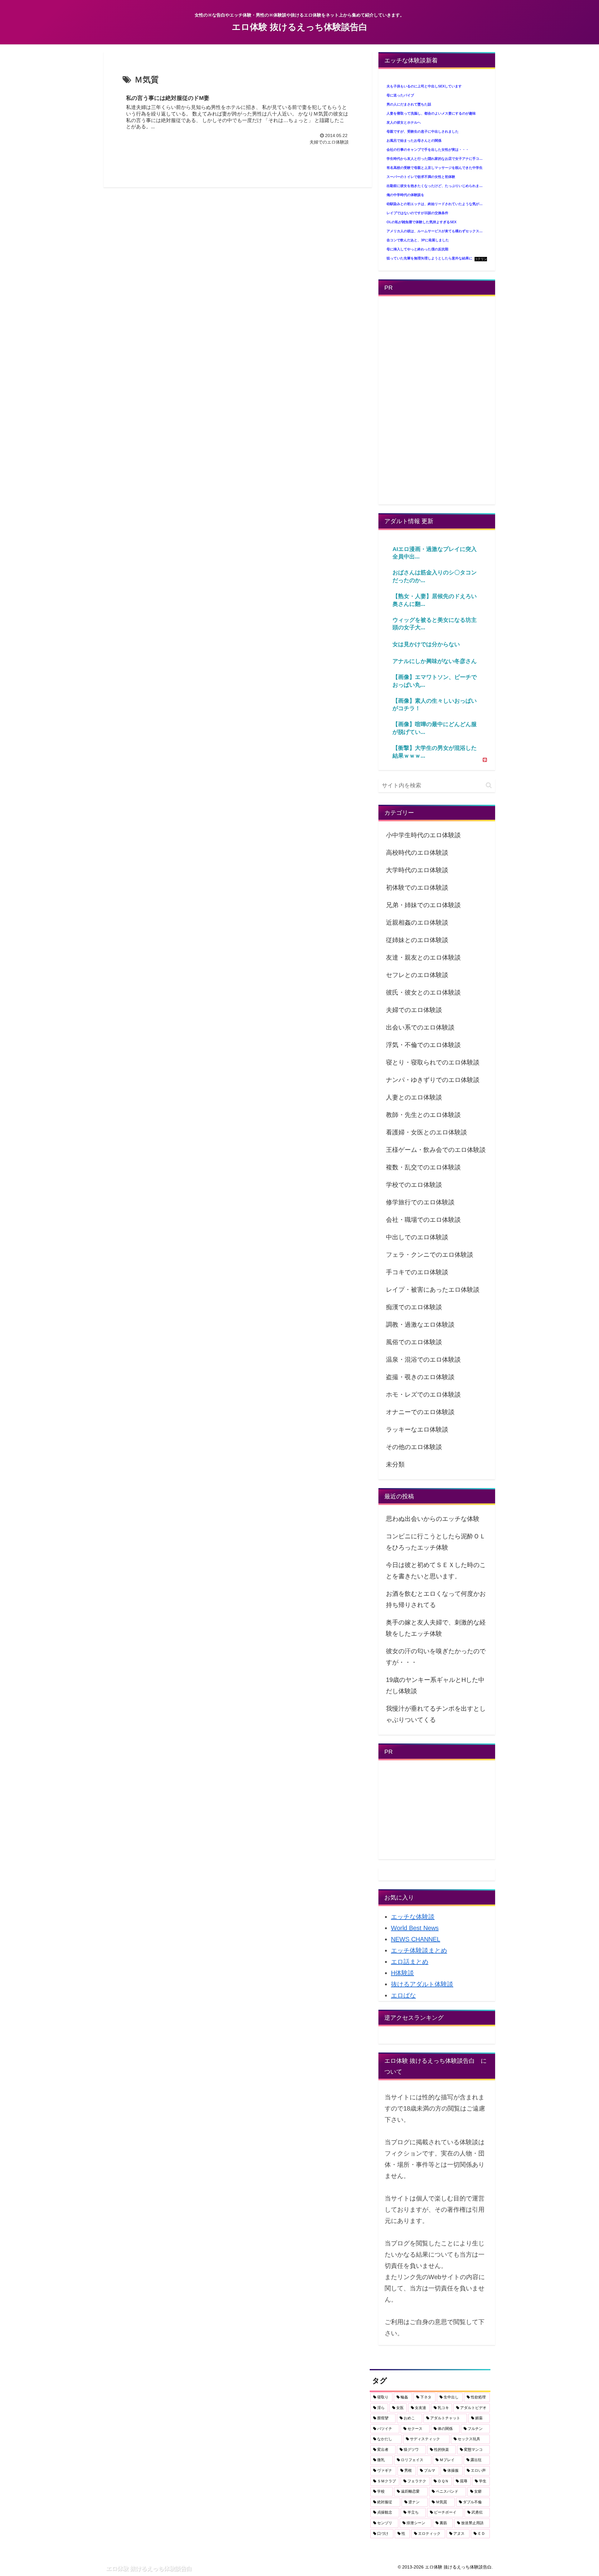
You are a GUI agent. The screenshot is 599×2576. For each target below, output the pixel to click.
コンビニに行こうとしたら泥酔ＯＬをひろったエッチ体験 (436, 1542)
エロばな (403, 1995)
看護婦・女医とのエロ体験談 (426, 1132)
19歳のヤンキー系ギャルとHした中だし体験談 (435, 1685)
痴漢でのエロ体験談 (414, 1307)
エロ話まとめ (410, 1962)
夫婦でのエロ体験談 (414, 1010)
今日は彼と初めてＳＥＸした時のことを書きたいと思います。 (436, 1571)
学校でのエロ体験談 (414, 1185)
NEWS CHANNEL (416, 1939)
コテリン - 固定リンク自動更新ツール (481, 259)
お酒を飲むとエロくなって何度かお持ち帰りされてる (436, 1599)
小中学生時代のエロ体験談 (423, 835)
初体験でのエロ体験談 (417, 887)
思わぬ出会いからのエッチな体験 (433, 1519)
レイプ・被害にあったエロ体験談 (433, 1290)
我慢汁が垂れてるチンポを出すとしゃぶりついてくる (436, 1714)
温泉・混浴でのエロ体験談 (423, 1359)
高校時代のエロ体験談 (417, 853)
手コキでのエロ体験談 (417, 1272)
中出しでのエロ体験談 (417, 1237)
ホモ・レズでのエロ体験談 (423, 1394)
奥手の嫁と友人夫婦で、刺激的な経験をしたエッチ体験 (436, 1628)
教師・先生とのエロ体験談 (423, 1115)
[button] (489, 785)
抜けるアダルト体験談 (422, 1984)
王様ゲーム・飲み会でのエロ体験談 (436, 1150)
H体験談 (402, 1973)
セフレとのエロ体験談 (417, 975)
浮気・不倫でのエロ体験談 (423, 1045)
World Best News (415, 1928)
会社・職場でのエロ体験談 (423, 1220)
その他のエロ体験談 (414, 1447)
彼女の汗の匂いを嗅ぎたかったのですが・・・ (436, 1657)
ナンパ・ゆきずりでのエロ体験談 (433, 1080)
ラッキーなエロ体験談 (417, 1429)
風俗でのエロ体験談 (414, 1342)
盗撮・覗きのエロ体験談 (420, 1377)
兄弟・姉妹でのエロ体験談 (423, 905)
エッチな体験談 (413, 1917)
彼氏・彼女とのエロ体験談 (423, 992)
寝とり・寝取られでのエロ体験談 (433, 1062)
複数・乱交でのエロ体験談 (423, 1167)
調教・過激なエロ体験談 (420, 1325)
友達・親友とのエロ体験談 (423, 957)
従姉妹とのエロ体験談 (417, 940)
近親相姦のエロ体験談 (417, 922)
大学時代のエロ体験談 (417, 870)
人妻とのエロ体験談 (414, 1097)
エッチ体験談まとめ (419, 1950)
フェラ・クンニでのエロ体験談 (430, 1255)
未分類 (395, 1464)
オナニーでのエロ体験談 (420, 1412)
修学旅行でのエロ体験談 (420, 1202)
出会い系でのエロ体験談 (420, 1027)
